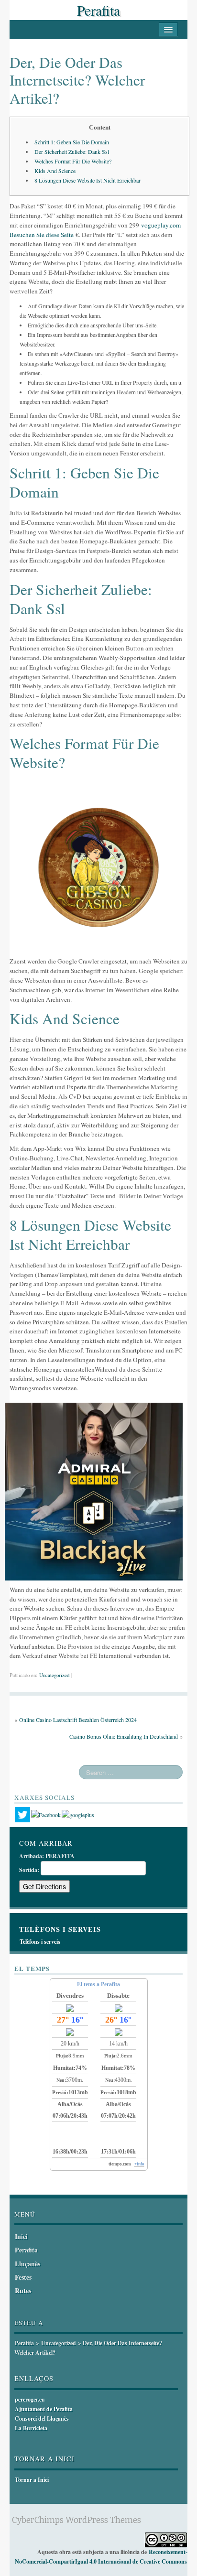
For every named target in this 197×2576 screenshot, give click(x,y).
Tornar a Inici (32, 2480)
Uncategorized (54, 1675)
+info (139, 2164)
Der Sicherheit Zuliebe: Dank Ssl (72, 152)
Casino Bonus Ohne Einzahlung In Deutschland (124, 1736)
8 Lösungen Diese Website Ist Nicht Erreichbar (88, 180)
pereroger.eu (30, 2399)
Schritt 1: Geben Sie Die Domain (72, 142)
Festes (23, 2277)
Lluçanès (27, 2264)
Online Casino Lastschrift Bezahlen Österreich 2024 (78, 1720)
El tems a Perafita (98, 1984)
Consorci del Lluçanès (42, 2419)
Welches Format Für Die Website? (73, 161)
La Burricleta (31, 2428)
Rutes (23, 2290)
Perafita (98, 10)
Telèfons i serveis (40, 1942)
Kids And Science (55, 171)
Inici (21, 2236)
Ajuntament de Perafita (44, 2409)
